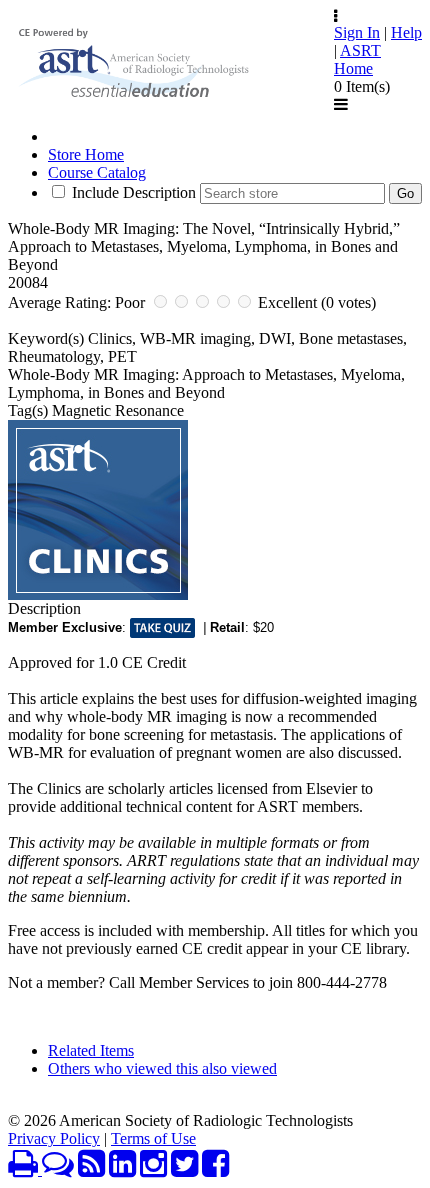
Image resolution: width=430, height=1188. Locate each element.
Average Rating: (59, 302)
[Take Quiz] (162, 627)
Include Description (134, 192)
